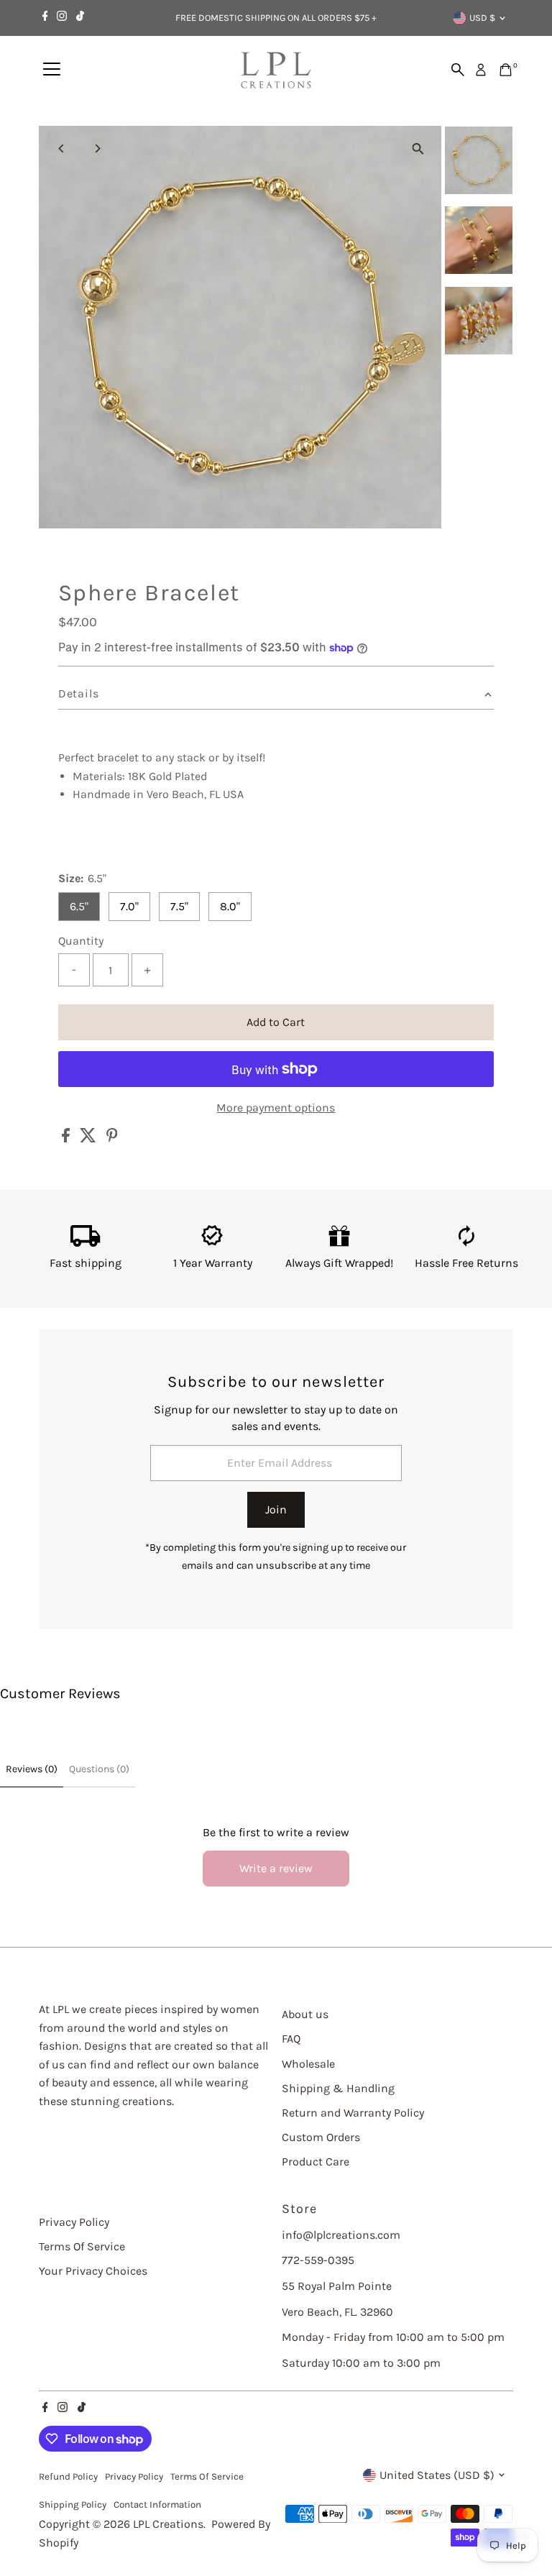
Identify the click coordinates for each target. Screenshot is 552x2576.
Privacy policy (134, 2476)
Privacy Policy (74, 2222)
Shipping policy (73, 2504)
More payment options (276, 1108)
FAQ (291, 2039)
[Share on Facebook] (67, 1138)
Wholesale (308, 2064)
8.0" (230, 906)
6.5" (79, 906)
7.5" (179, 906)
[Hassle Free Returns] (467, 1243)
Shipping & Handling (338, 2088)
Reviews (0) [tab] (32, 1769)
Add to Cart (276, 1022)
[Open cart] (506, 70)
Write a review (276, 1868)
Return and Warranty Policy (353, 2113)
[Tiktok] (80, 18)
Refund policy (68, 2476)
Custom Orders (321, 2137)
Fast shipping (86, 1263)
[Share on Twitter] (89, 1138)
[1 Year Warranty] (212, 1243)
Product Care (316, 2162)
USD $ (482, 18)
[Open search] (458, 70)
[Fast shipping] (86, 1243)
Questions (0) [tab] (99, 1769)
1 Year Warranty (213, 1263)
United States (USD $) (437, 2475)
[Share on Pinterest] (112, 1138)
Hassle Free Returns (466, 1263)
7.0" (129, 906)
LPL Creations (168, 2524)
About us (305, 2014)
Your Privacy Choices (93, 2271)
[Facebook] (45, 18)
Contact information (157, 2504)
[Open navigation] (52, 70)
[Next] (97, 148)
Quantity (81, 941)
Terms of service (207, 2476)
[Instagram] (62, 18)
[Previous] (62, 148)
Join (276, 1509)
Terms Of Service (82, 2246)
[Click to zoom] (418, 149)
